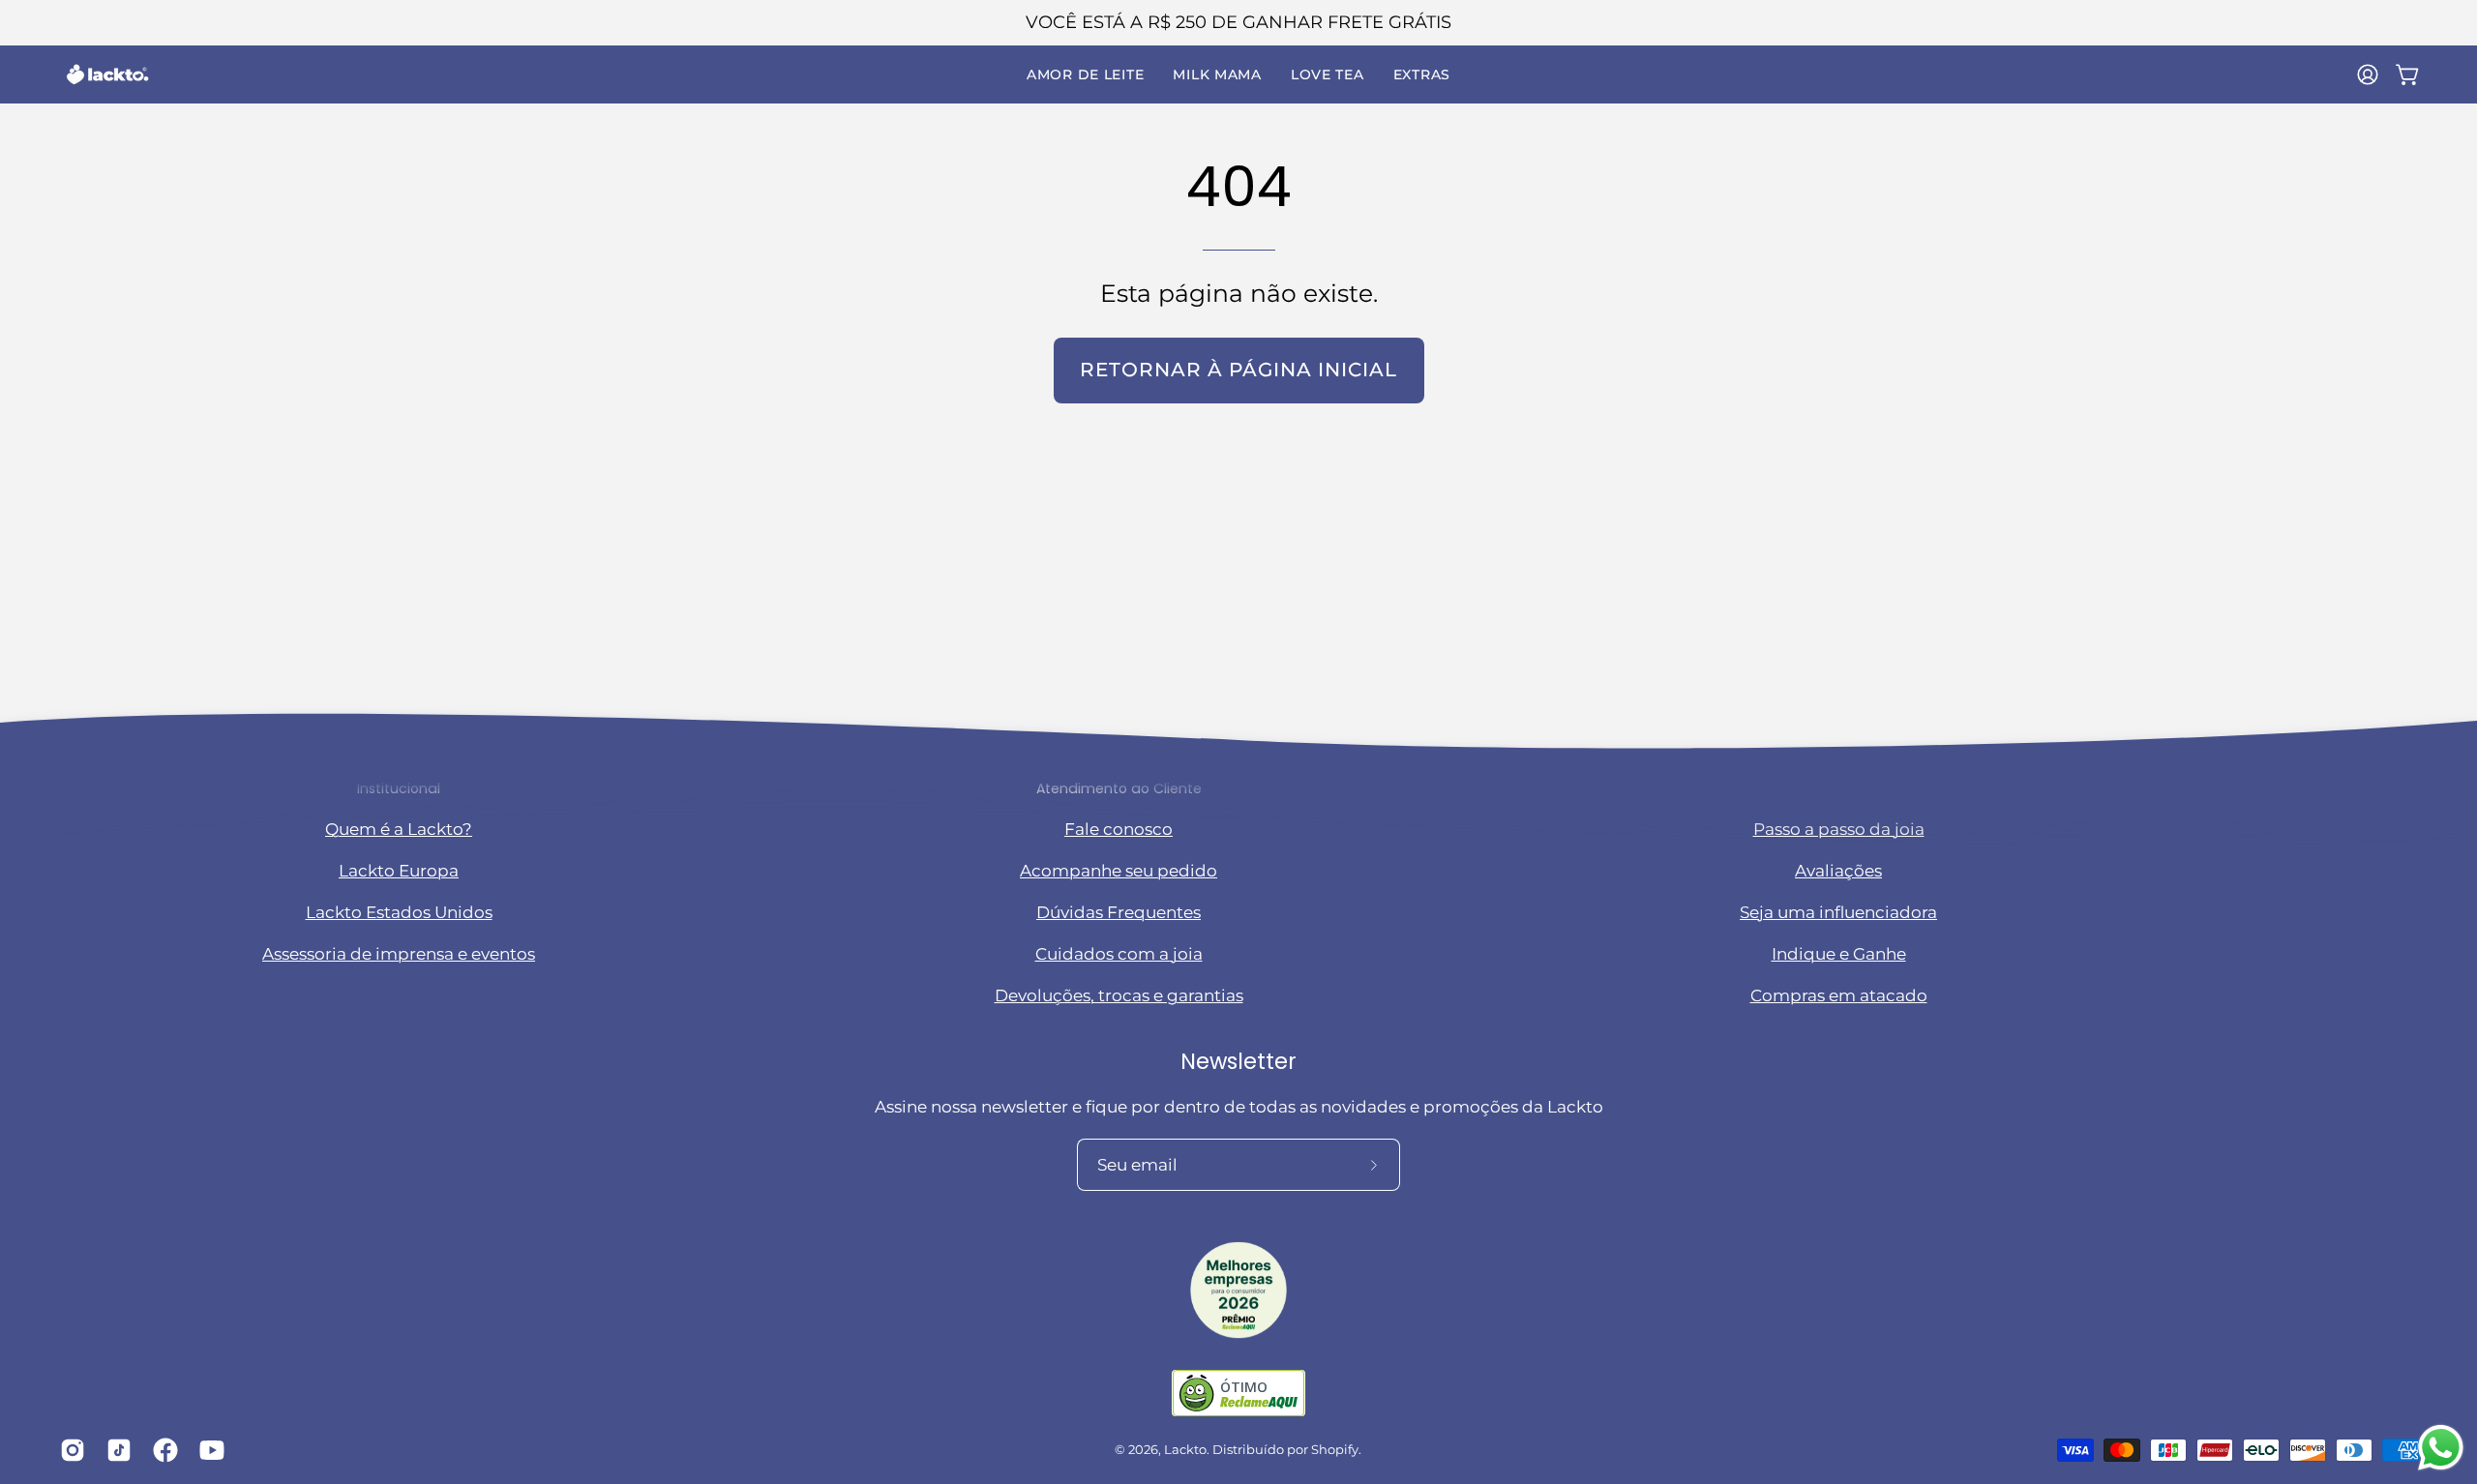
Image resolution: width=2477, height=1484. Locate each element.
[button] (1085, 74)
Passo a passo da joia (1839, 830)
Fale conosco (1119, 830)
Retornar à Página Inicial (1238, 370)
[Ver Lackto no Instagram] (69, 1450)
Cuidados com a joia (1119, 955)
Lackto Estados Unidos (399, 913)
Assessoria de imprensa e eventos (399, 955)
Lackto (1185, 1450)
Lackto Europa (399, 872)
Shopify (1335, 1450)
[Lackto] (106, 74)
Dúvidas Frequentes (1119, 913)
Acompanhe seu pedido (1119, 872)
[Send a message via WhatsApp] (2441, 1448)
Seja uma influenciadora (1838, 913)
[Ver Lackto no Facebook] (162, 1450)
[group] (1238, 23)
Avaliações (1838, 872)
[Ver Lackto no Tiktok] (115, 1450)
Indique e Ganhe (1839, 955)
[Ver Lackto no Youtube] (208, 1450)
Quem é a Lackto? (399, 830)
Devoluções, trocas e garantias (1119, 996)
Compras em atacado (1839, 996)
